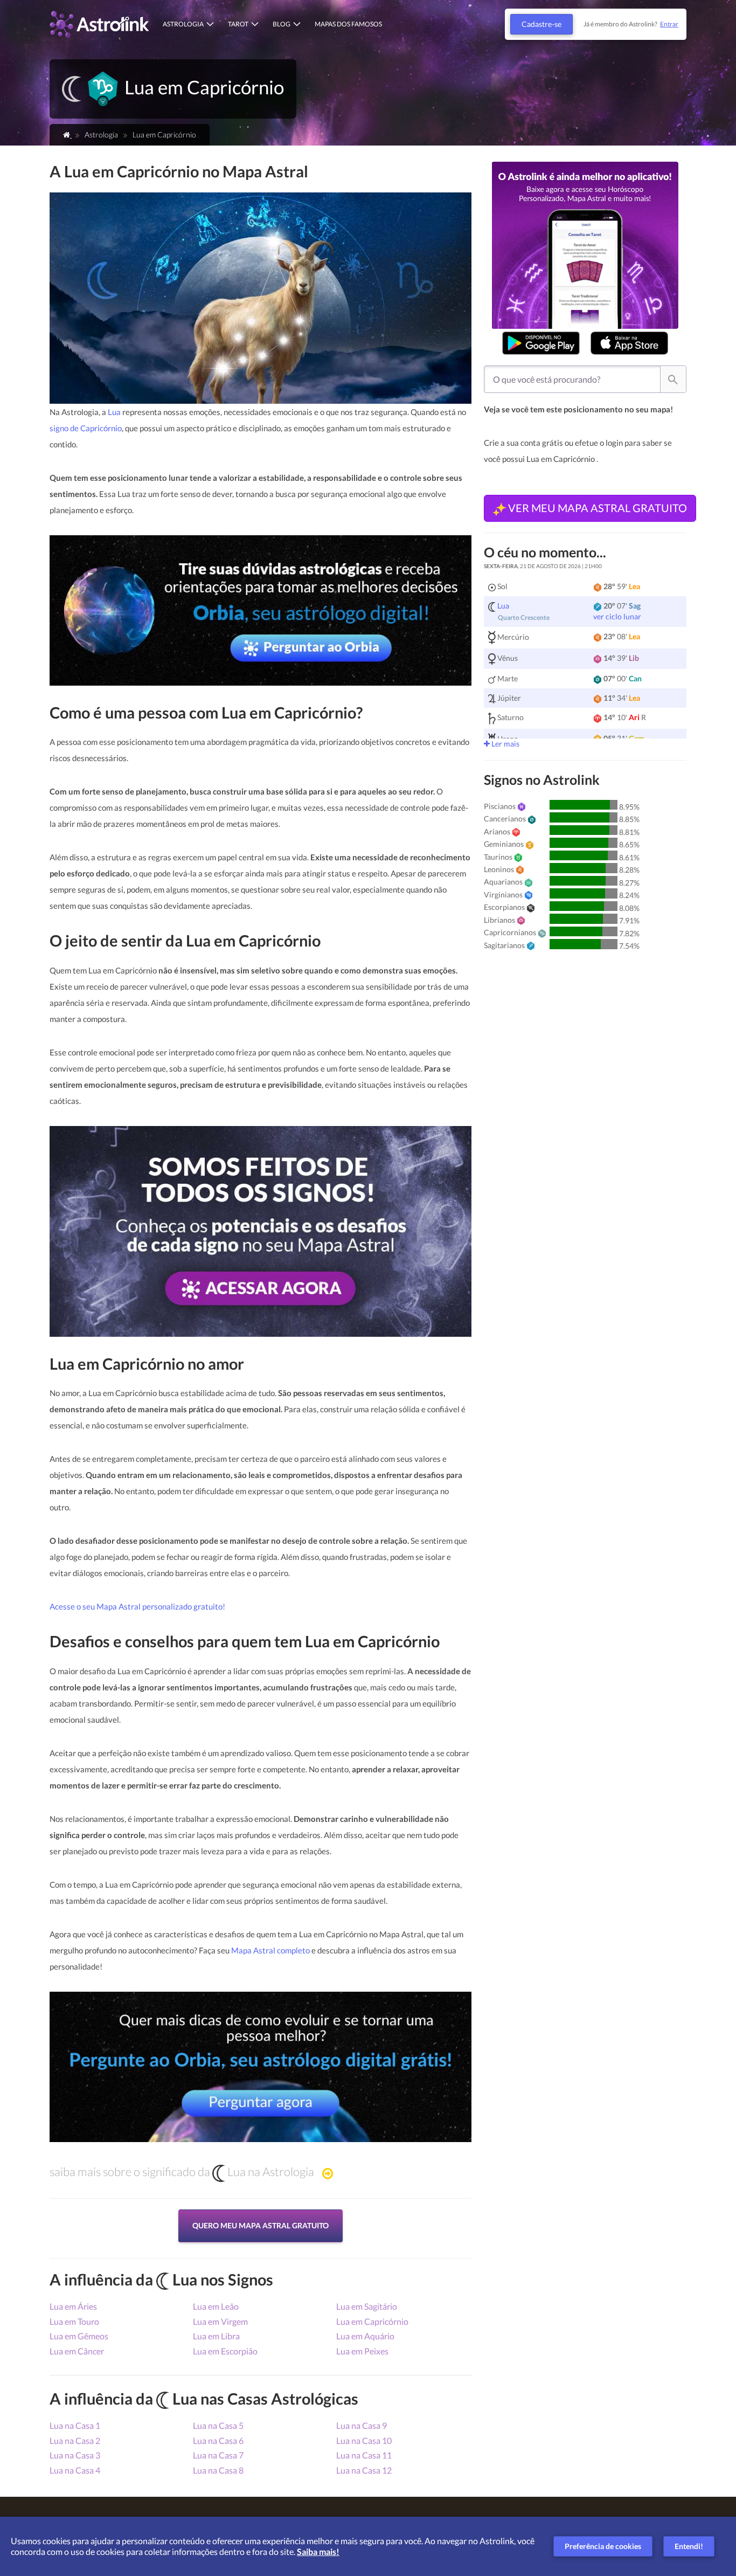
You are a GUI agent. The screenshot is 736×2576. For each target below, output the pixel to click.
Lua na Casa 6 (218, 2440)
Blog (282, 24)
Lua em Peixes (362, 2351)
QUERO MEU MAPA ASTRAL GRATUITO (261, 2225)
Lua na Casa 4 (75, 2470)
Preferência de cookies (603, 2546)
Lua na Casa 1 (75, 2425)
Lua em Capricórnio (372, 2321)
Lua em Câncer (77, 2351)
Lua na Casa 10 (364, 2440)
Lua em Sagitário (367, 2306)
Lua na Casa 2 (75, 2440)
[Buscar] (673, 379)
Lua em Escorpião (225, 2351)
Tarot (238, 24)
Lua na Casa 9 (362, 2425)
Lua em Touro (74, 2321)
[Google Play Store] (541, 343)
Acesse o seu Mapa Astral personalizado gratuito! (137, 1606)
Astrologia (183, 24)
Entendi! (689, 2546)
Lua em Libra (216, 2336)
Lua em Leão (216, 2306)
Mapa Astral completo (270, 1950)
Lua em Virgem (220, 2321)
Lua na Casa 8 (218, 2470)
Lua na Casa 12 (364, 2470)
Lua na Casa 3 (75, 2455)
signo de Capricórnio (86, 428)
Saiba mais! (318, 2551)
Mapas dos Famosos (348, 24)
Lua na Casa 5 (218, 2425)
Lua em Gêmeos (79, 2336)
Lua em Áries (73, 2306)
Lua (115, 412)
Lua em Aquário (365, 2336)
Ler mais (505, 744)
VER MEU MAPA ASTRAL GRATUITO (596, 508)
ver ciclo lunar (617, 616)
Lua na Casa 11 (364, 2455)
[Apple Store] (629, 343)
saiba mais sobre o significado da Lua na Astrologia (182, 2172)
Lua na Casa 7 (218, 2455)
